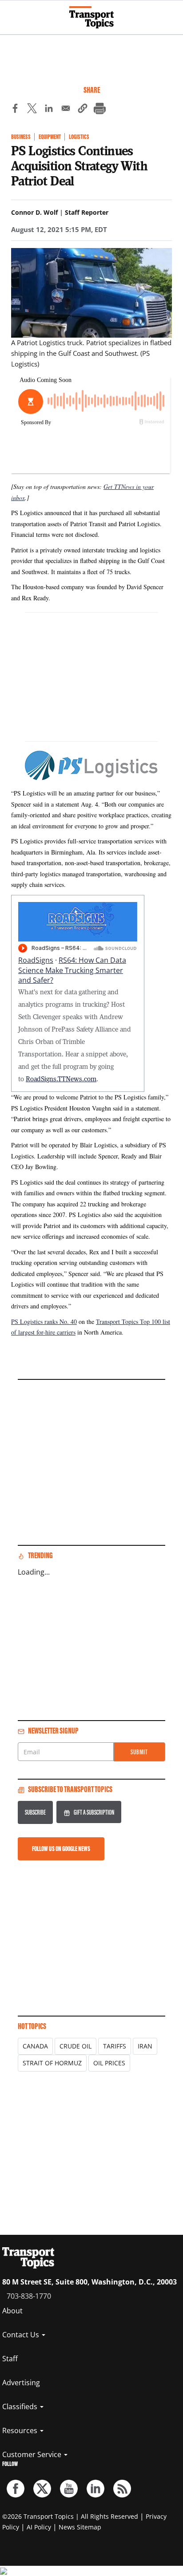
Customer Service (33, 2454)
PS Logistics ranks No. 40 (44, 1321)
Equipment (50, 137)
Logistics (79, 137)
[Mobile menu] (11, 13)
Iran (145, 2046)
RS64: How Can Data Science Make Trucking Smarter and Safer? (72, 970)
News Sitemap (80, 2527)
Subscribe (35, 1812)
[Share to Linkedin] (49, 110)
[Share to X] (32, 110)
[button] (83, 110)
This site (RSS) (122, 2489)
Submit (139, 1752)
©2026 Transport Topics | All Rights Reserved (70, 2516)
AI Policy (39, 2527)
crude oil (76, 2046)
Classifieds (21, 2407)
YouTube (69, 2489)
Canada (35, 2046)
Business (21, 137)
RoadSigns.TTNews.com (61, 1079)
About (12, 2311)
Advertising (21, 2383)
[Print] (99, 110)
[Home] (91, 17)
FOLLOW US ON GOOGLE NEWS (61, 1849)
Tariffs (115, 2046)
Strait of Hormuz (52, 2063)
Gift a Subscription (94, 1812)
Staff (10, 2359)
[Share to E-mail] (66, 110)
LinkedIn (95, 2489)
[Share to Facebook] (15, 110)
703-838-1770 (29, 2296)
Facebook (16, 2489)
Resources (21, 2430)
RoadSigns (36, 960)
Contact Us (22, 2335)
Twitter (42, 2489)
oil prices (109, 2063)
